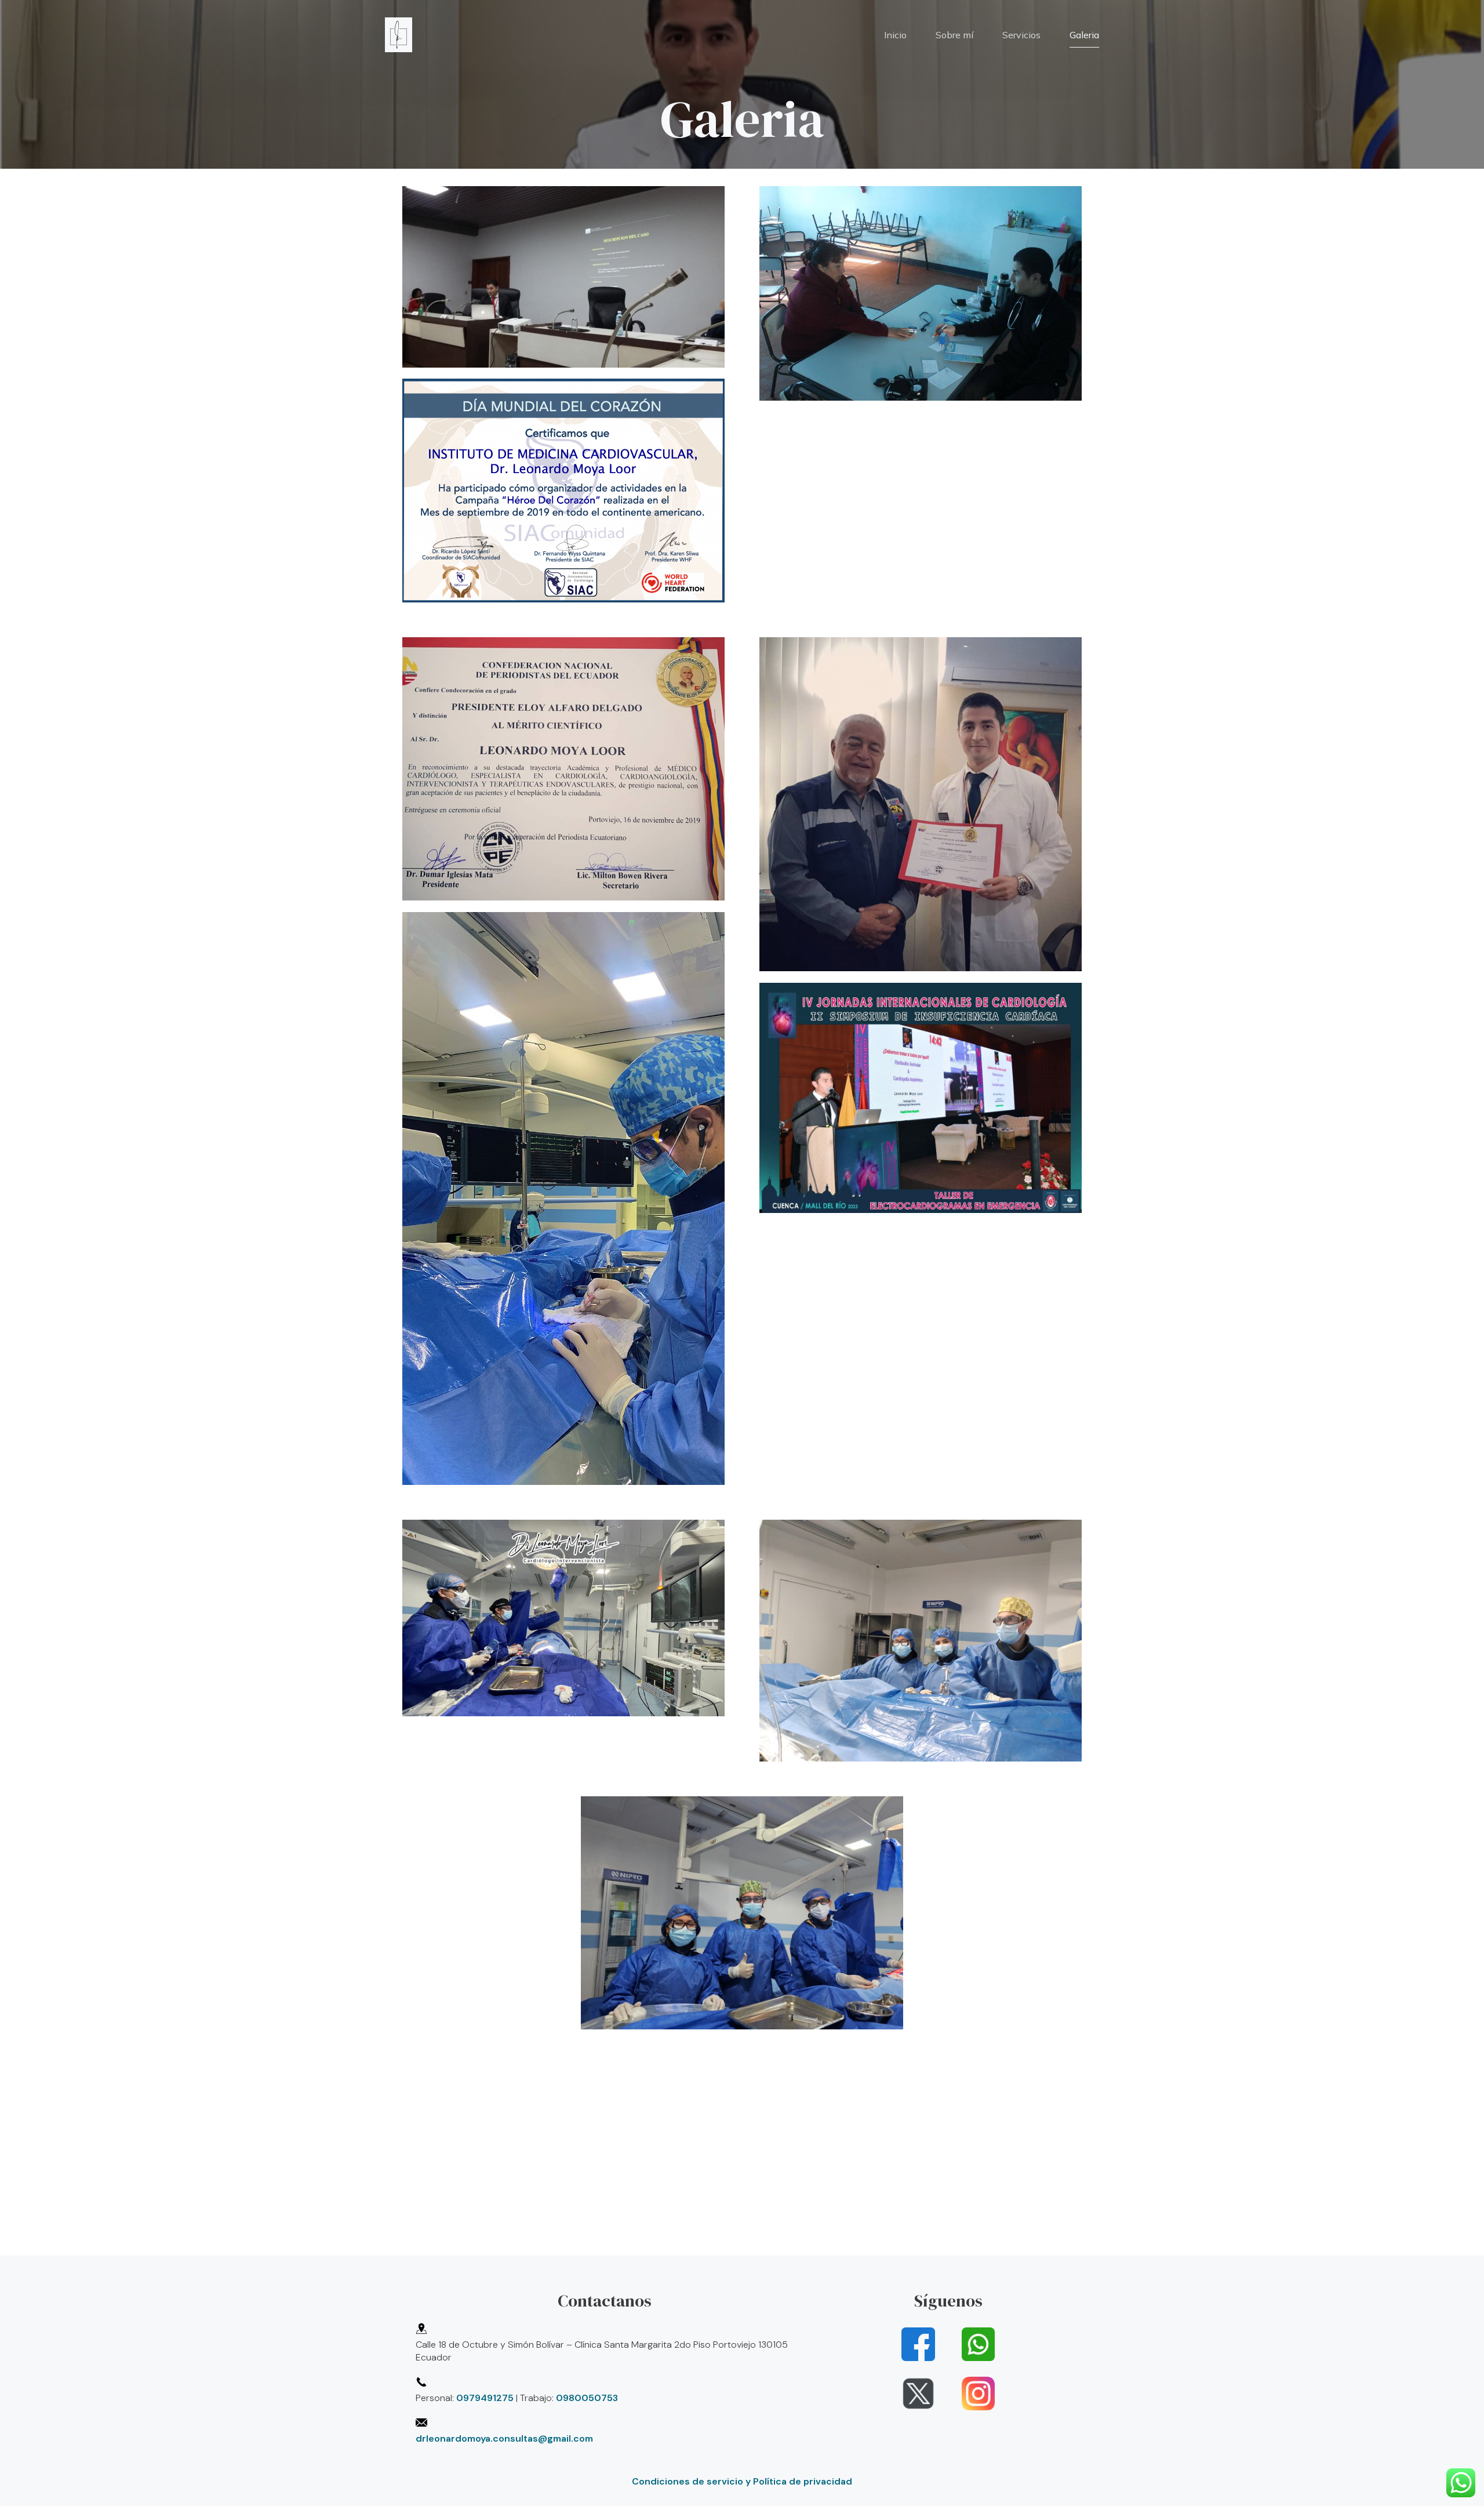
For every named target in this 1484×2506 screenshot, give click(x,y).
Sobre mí (954, 35)
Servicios (1021, 35)
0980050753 (587, 2398)
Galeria (1084, 35)
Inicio (895, 35)
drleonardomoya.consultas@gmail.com (504, 2438)
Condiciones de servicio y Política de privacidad (742, 2481)
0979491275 (485, 2398)
